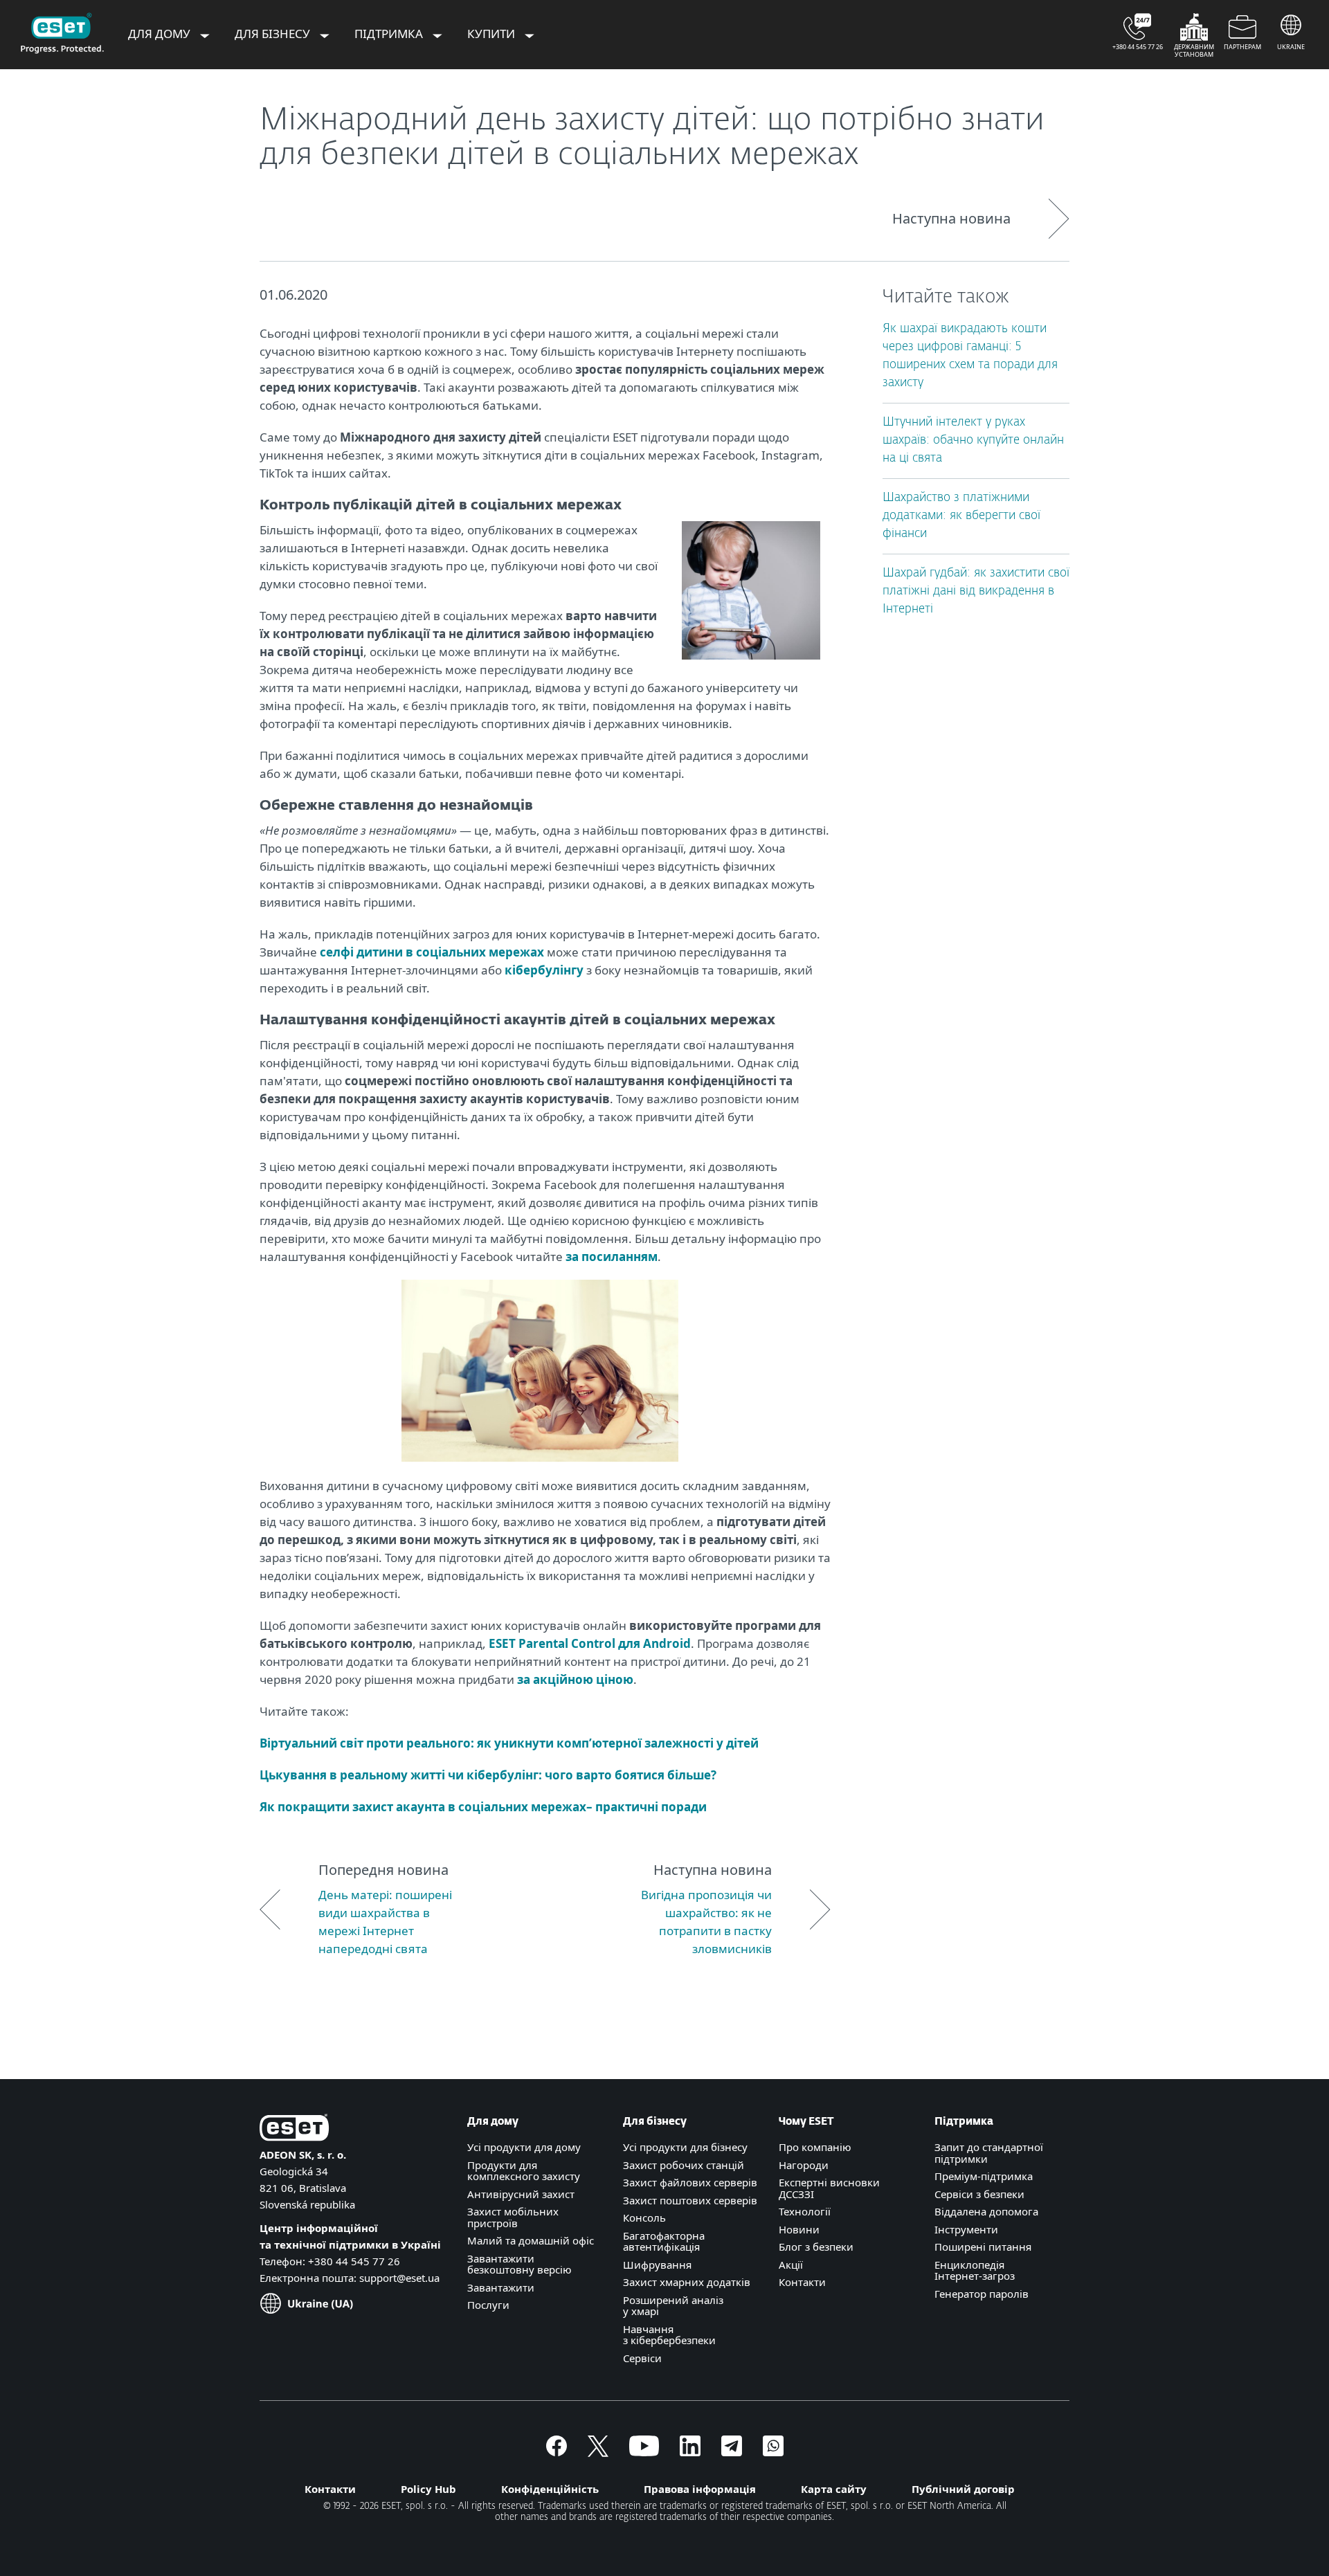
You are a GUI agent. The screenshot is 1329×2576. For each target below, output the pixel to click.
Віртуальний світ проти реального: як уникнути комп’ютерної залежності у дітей (509, 1743)
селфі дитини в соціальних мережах (432, 952)
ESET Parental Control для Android (590, 1643)
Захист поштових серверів (690, 2200)
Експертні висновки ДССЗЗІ (829, 2188)
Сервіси (642, 2358)
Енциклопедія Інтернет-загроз (975, 2270)
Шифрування (657, 2265)
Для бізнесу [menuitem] (274, 34)
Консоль (644, 2217)
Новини (799, 2229)
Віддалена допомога (986, 2211)
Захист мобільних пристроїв (513, 2217)
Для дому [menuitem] (161, 34)
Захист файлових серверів (690, 2182)
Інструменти (966, 2229)
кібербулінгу (544, 970)
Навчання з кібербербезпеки (669, 2335)
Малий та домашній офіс (531, 2240)
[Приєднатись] (773, 2452)
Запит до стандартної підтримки (989, 2153)
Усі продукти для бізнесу (685, 2147)
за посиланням (612, 1257)
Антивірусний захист (521, 2194)
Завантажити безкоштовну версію (519, 2264)
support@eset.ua (399, 2278)
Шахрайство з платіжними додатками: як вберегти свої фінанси (961, 516)
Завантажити (501, 2287)
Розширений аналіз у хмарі (673, 2306)
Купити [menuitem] (492, 34)
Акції (791, 2265)
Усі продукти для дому (524, 2147)
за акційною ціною (575, 1679)
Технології (805, 2211)
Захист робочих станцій (684, 2165)
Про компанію (815, 2147)
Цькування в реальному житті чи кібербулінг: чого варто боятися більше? (488, 1775)
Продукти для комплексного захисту (524, 2171)
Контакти (802, 2282)
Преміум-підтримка (984, 2176)
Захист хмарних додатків (687, 2282)
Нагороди (804, 2165)
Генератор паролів (982, 2294)
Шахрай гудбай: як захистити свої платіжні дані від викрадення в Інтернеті (976, 591)
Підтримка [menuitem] (390, 34)
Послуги (488, 2305)
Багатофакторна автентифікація (664, 2241)
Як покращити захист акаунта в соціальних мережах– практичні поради (483, 1807)
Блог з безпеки (816, 2247)
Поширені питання (983, 2247)
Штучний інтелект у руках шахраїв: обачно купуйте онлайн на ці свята (973, 441)
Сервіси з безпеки (979, 2194)
